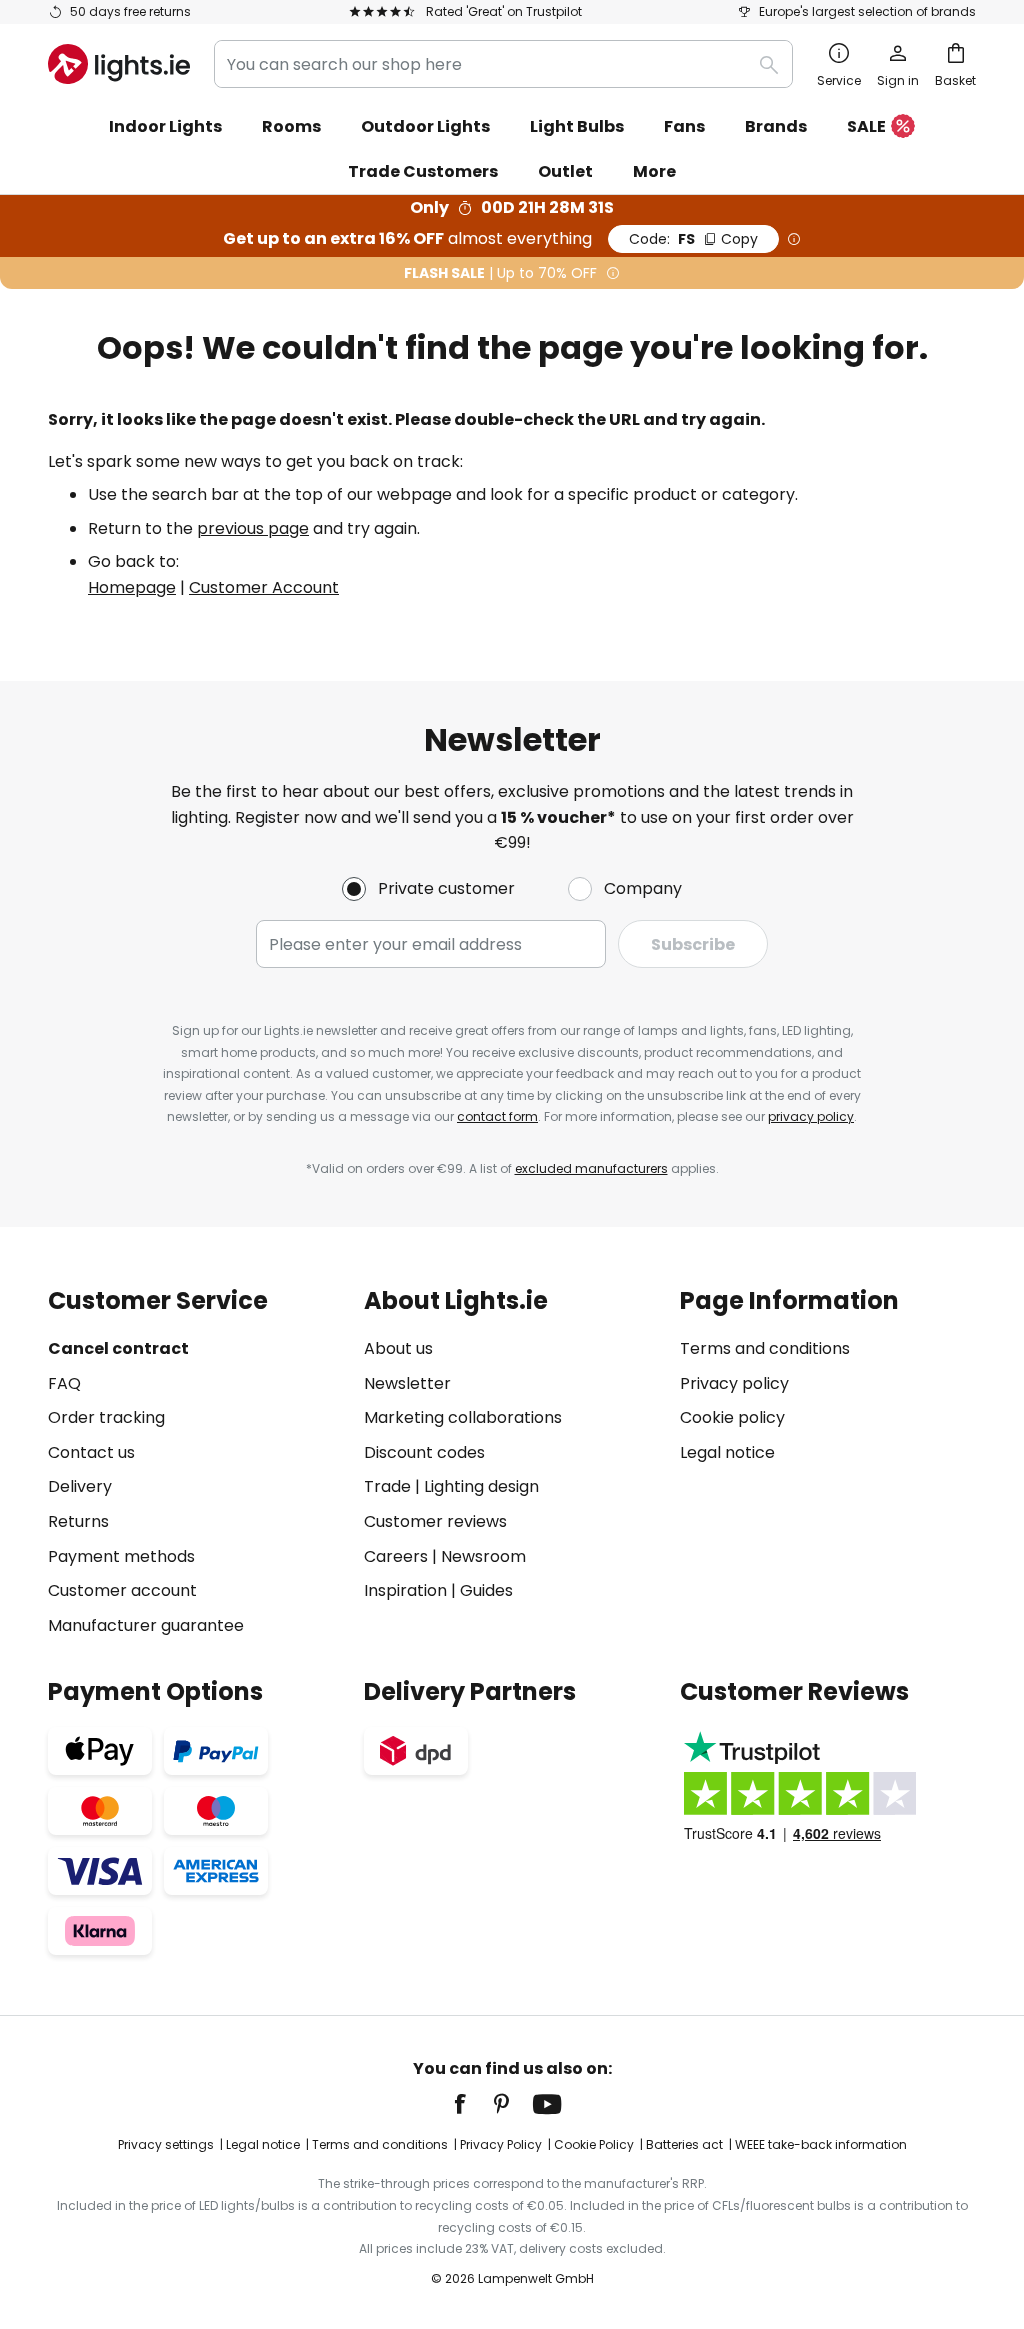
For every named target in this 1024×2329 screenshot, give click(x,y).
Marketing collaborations (463, 1417)
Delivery (80, 1486)
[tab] (196, 1462)
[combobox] (503, 64)
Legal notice (727, 1452)
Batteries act (684, 2144)
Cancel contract (118, 1348)
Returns (78, 1521)
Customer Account (264, 587)
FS (693, 239)
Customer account (122, 1590)
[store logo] (119, 64)
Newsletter (407, 1383)
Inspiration (405, 1590)
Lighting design (481, 1486)
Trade (387, 1486)
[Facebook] (473, 2104)
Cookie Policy (594, 2144)
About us (398, 1348)
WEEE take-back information (821, 2144)
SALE (866, 126)
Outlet (565, 171)
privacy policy (811, 1116)
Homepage (132, 587)
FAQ (64, 1383)
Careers (396, 1556)
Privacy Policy (501, 2144)
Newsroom (483, 1556)
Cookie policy (732, 1417)
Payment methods (121, 1556)
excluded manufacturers (591, 1168)
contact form (497, 1116)
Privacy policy (734, 1383)
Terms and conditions (765, 1348)
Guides (486, 1590)
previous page (253, 528)
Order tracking (106, 1417)
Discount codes (424, 1452)
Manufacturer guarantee (146, 1625)
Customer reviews (435, 1521)
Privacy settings (166, 2144)
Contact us (91, 1452)
